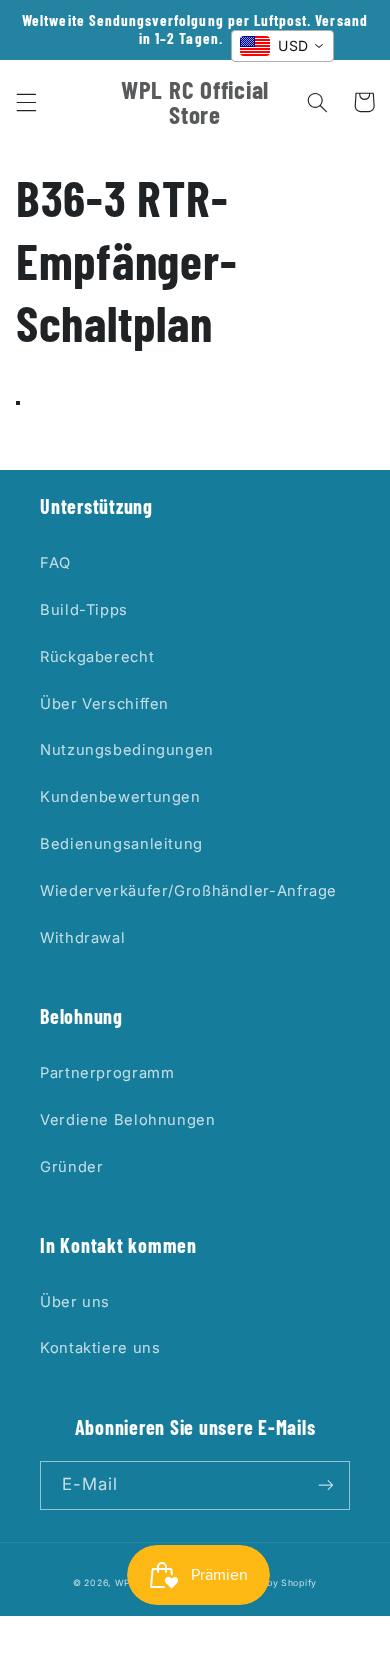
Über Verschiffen (104, 704)
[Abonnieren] (326, 1485)
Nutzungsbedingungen (127, 750)
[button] (26, 102)
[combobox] (282, 46)
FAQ (55, 563)
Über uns (75, 1302)
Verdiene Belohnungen (128, 1120)
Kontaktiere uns (100, 1348)
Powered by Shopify (270, 1583)
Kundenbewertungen (120, 797)
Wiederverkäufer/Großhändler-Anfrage (188, 891)
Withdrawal (82, 938)
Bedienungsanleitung (121, 844)
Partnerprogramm (107, 1073)
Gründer (71, 1167)
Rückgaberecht (97, 657)
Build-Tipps (84, 610)
